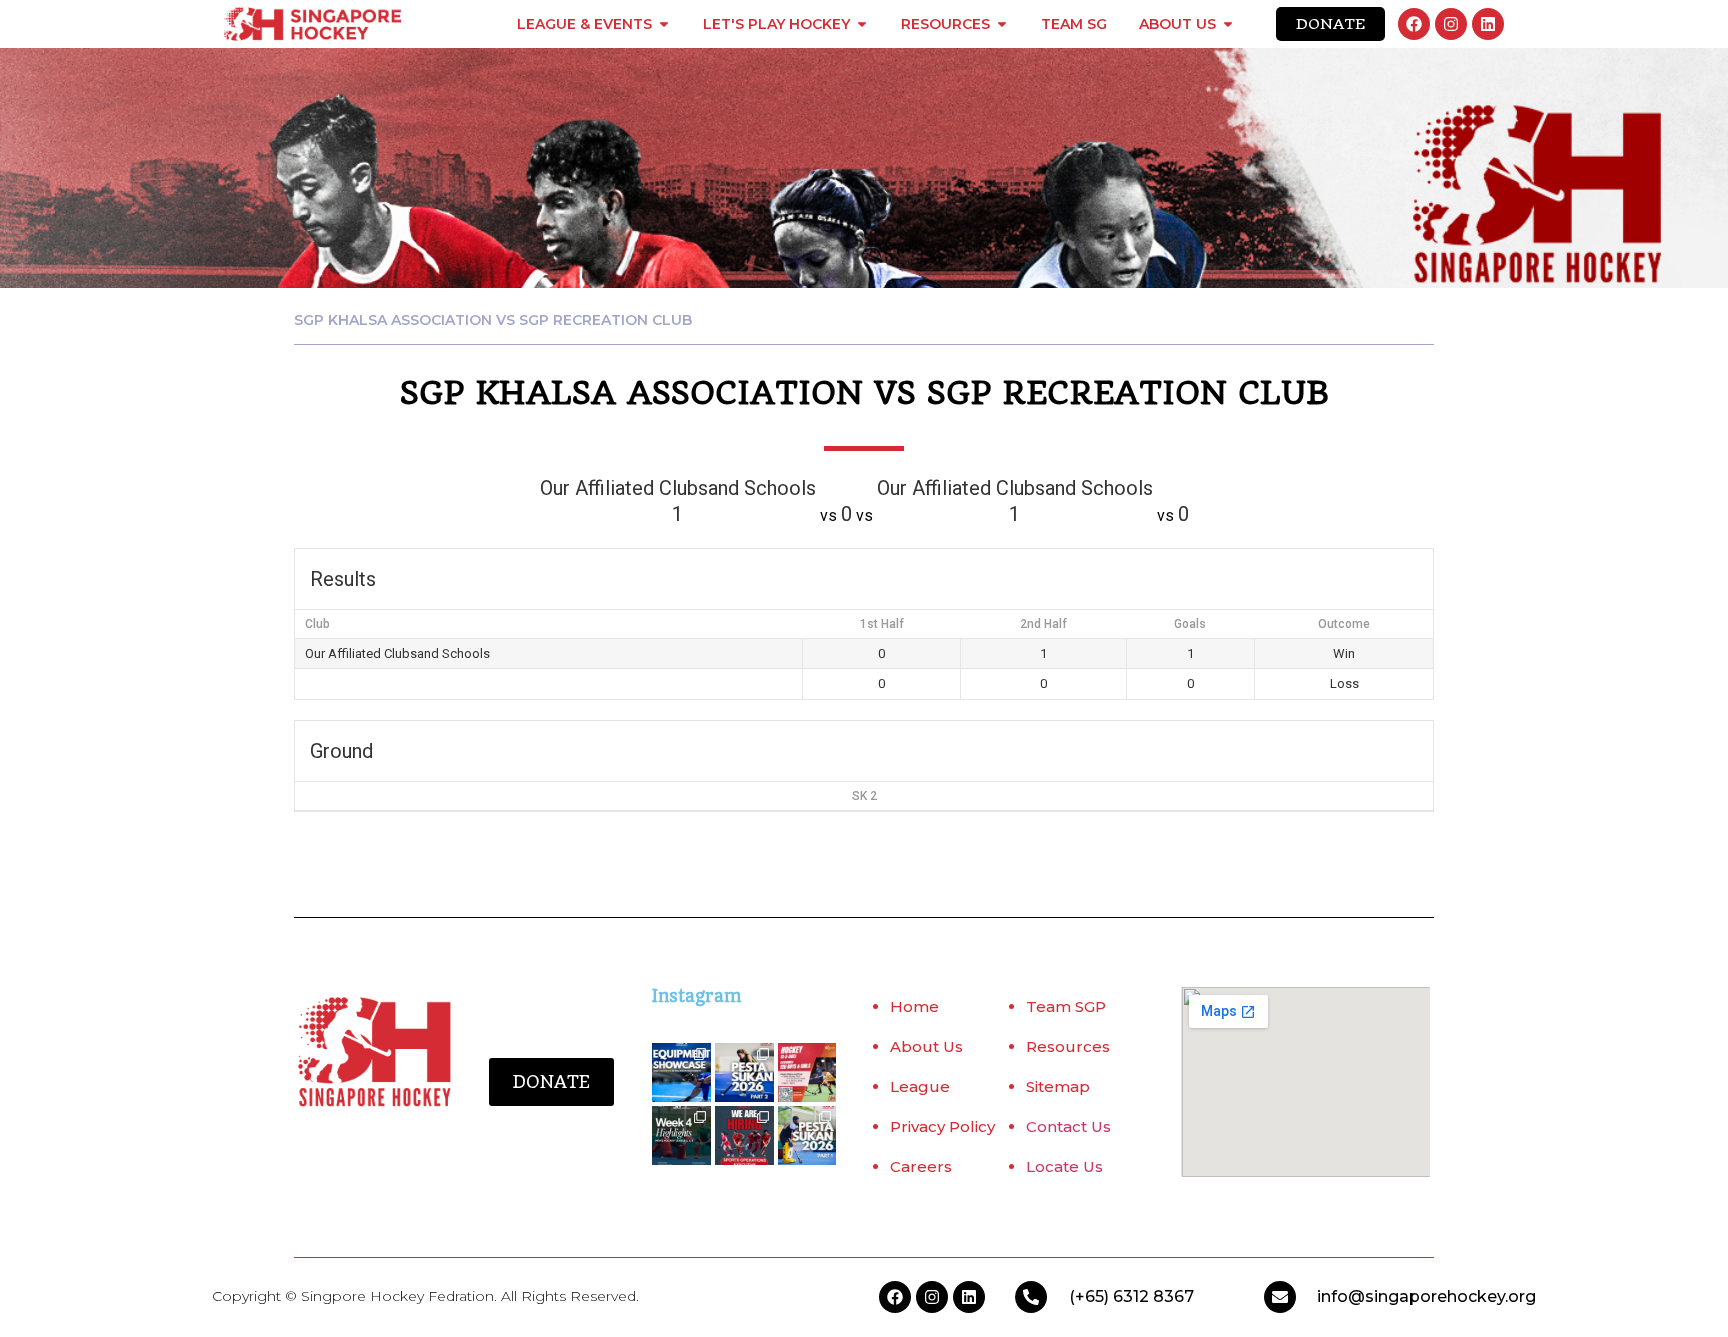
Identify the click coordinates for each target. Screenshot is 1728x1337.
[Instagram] (1451, 24)
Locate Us (1064, 1166)
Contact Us (1068, 1126)
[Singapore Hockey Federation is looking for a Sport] (744, 1135)
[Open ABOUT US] (1228, 24)
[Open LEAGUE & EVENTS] (664, 24)
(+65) (1091, 1296)
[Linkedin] (1488, 24)
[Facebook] (1414, 24)
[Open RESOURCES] (1002, 24)
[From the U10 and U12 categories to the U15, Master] (807, 1135)
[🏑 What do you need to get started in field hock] (681, 1072)
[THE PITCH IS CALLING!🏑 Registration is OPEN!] (807, 1072)
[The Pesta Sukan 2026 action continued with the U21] (744, 1072)
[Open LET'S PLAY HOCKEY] (862, 24)
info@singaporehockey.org (1426, 1296)
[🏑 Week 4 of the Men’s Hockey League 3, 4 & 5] (681, 1135)
